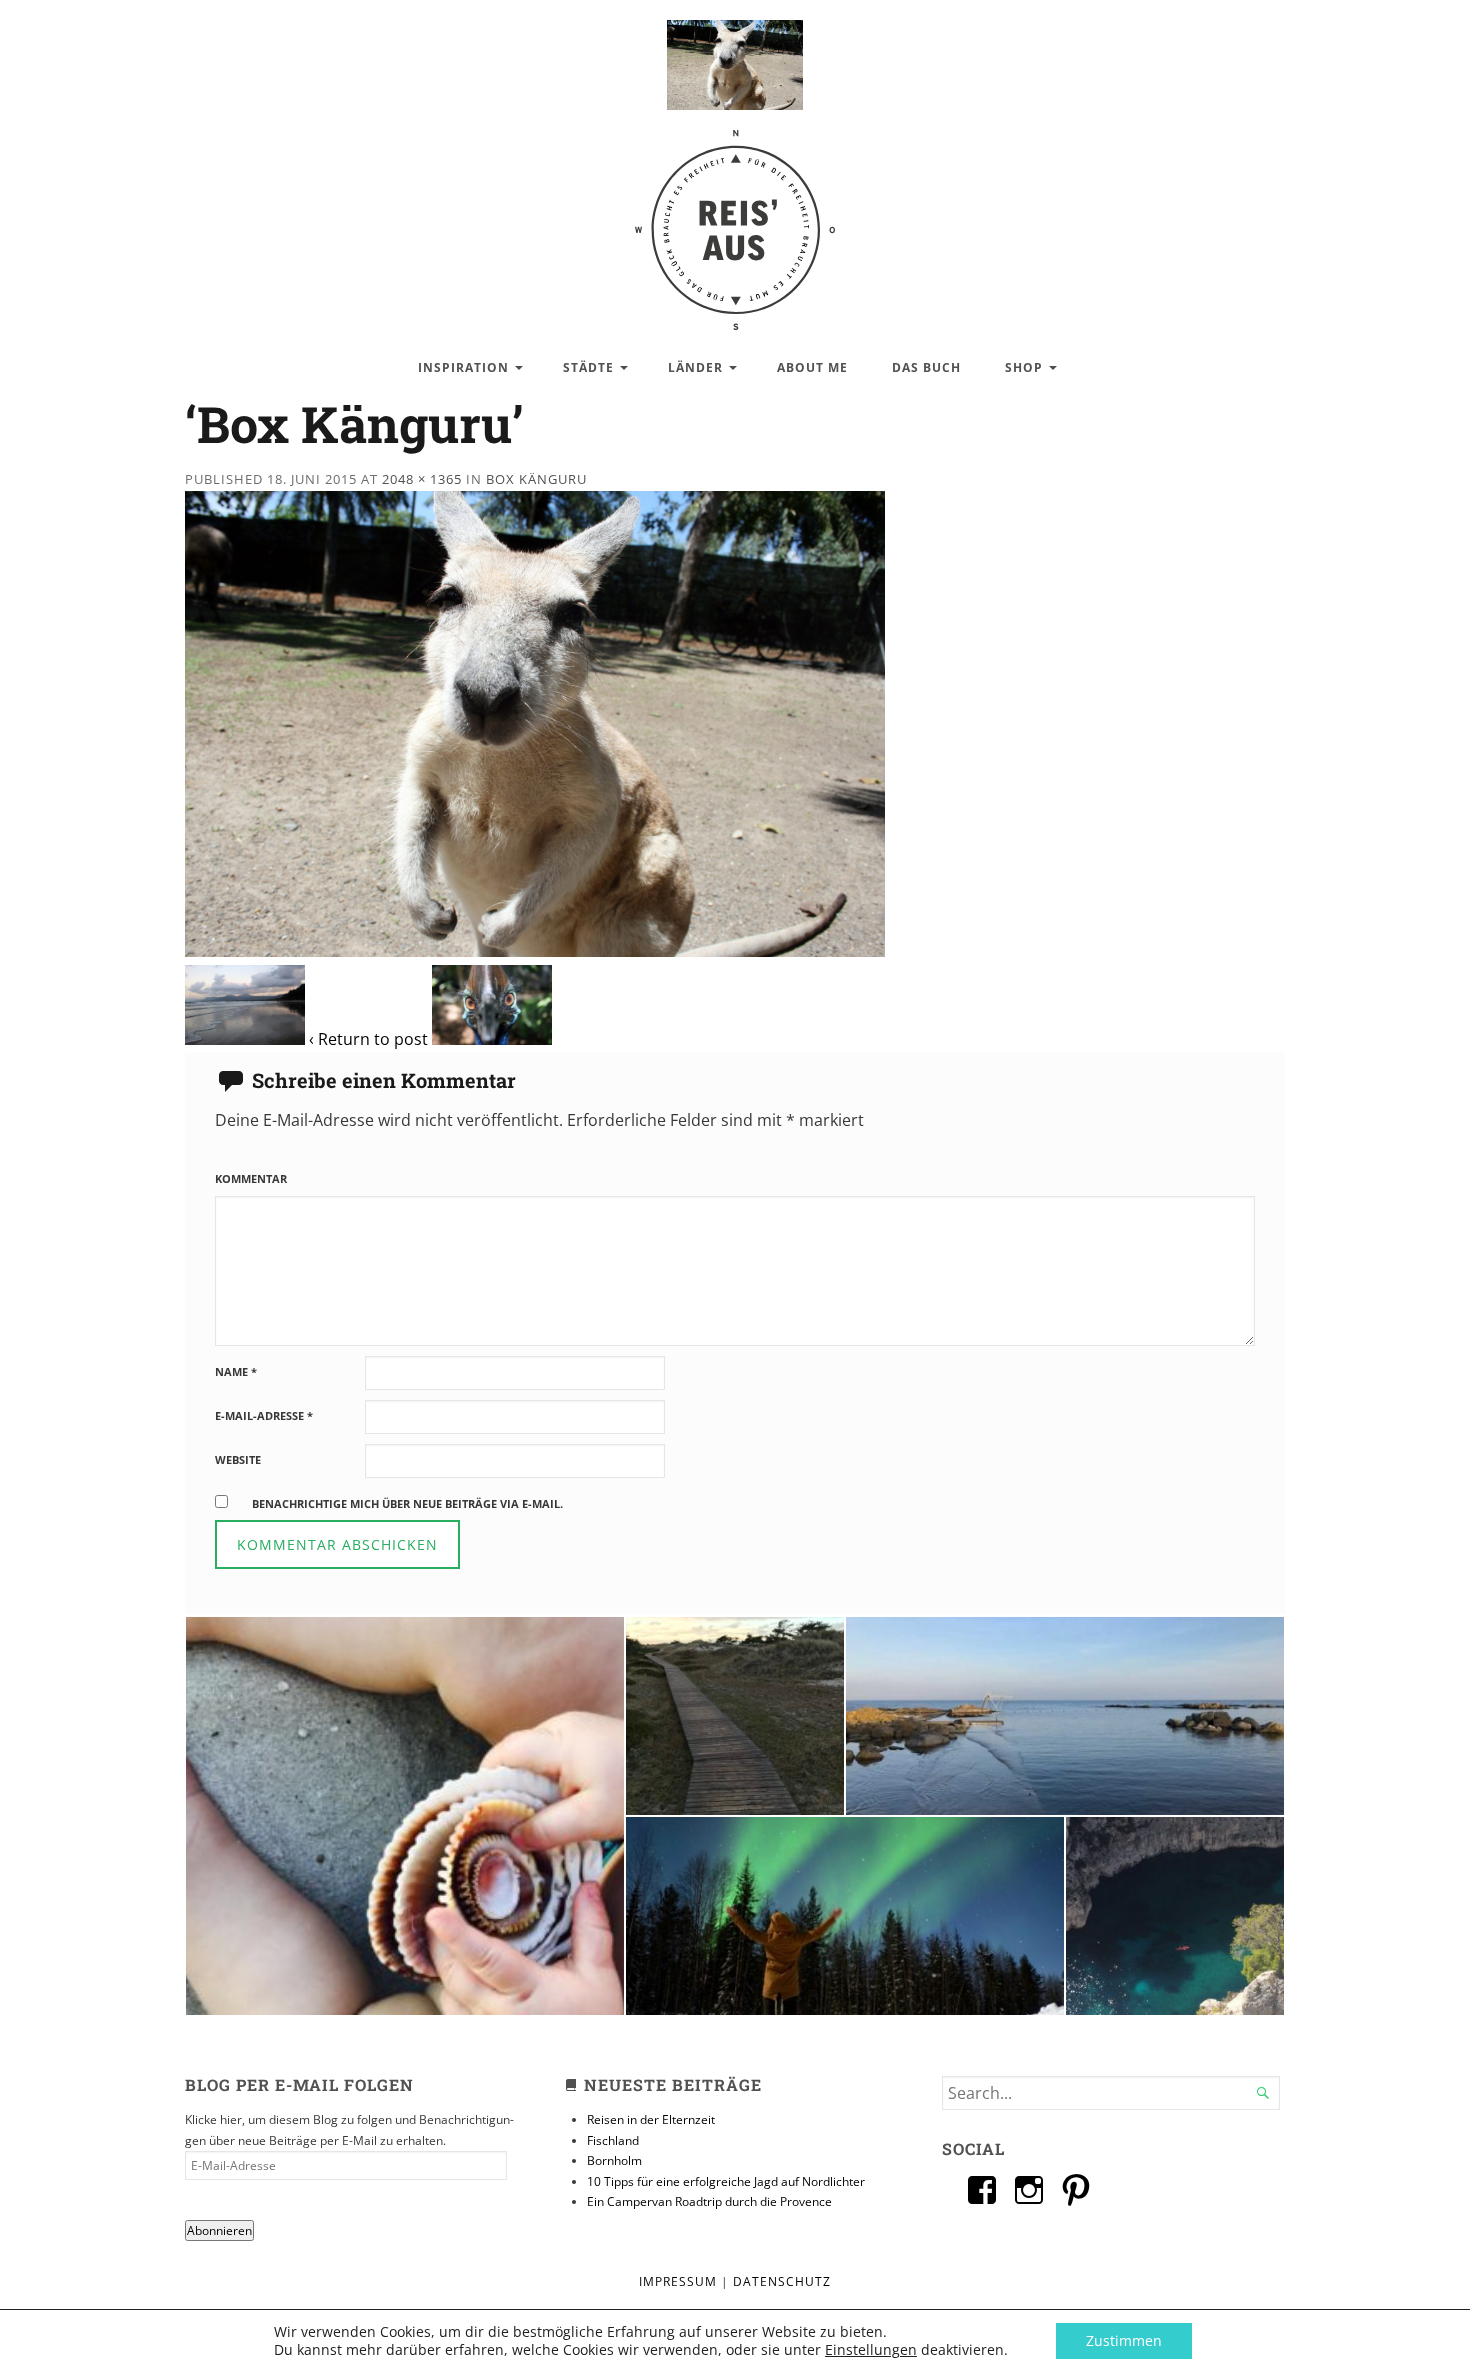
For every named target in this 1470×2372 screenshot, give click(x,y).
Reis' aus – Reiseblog (735, 219)
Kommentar (251, 1178)
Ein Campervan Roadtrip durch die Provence (709, 2201)
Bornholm (614, 2160)
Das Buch (926, 367)
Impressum (678, 2281)
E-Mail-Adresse (264, 1415)
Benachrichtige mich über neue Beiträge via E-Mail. (407, 1503)
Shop (1024, 367)
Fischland (613, 2140)
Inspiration (463, 367)
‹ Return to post (368, 1039)
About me (812, 367)
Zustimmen (1124, 2340)
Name (236, 1371)
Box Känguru (536, 479)
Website (238, 1459)
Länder (695, 367)
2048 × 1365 (422, 479)
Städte (588, 367)
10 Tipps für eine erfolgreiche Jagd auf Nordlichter (726, 2181)
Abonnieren (219, 2230)
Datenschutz (782, 2281)
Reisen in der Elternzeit (651, 2119)
